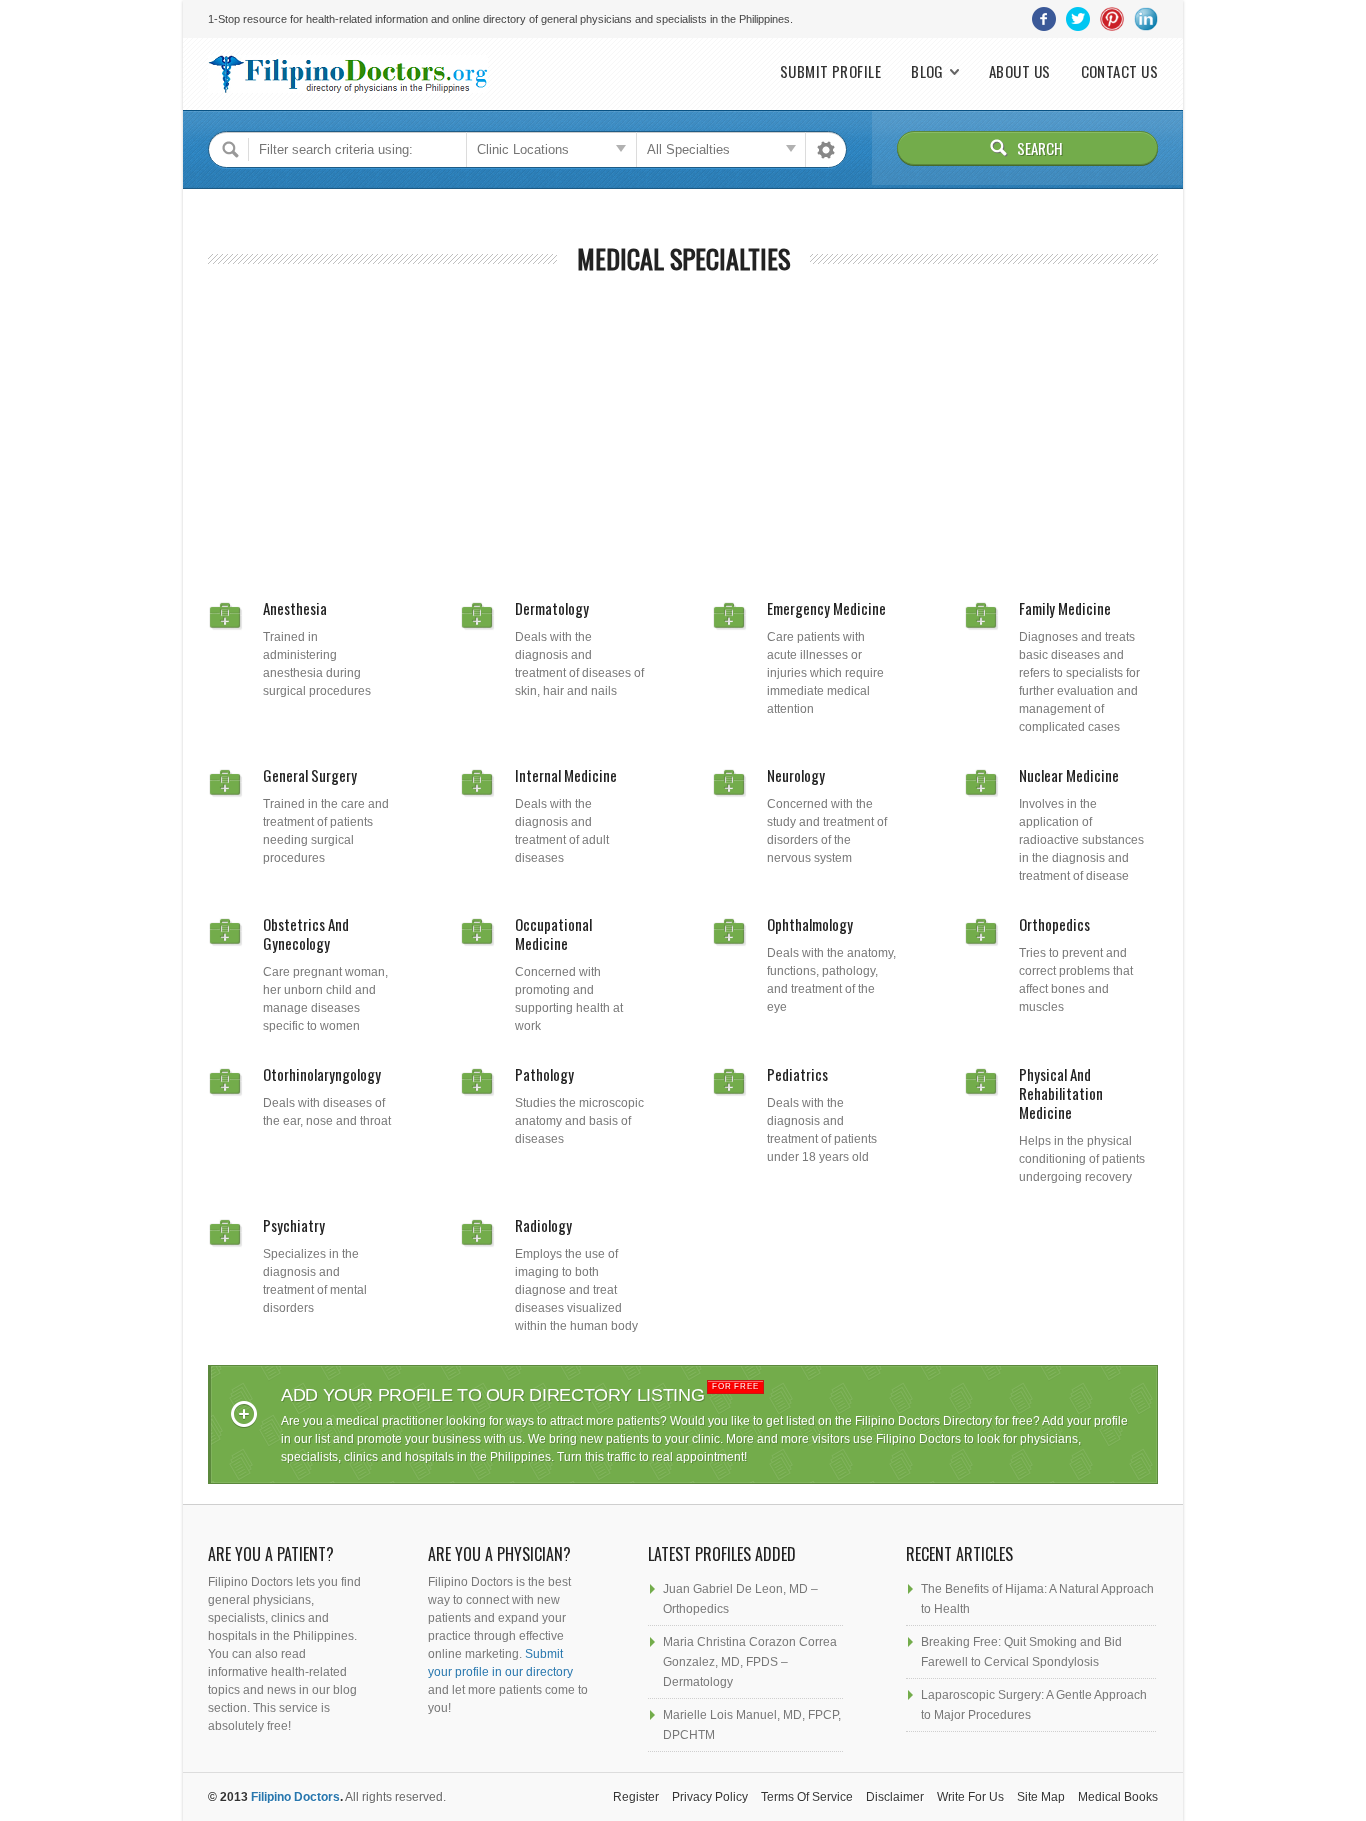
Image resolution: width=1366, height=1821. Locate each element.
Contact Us (1120, 71)
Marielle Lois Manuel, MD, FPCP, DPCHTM (752, 1725)
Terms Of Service (807, 1797)
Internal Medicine (566, 775)
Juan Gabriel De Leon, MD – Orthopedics (740, 1599)
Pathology (544, 1074)
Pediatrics (797, 1074)
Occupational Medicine (553, 933)
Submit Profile (830, 71)
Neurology (796, 775)
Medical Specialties (683, 258)
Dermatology (552, 608)
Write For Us (970, 1797)
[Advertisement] (683, 429)
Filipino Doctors (295, 1797)
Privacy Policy (710, 1797)
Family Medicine (1065, 608)
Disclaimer (895, 1797)
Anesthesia (295, 608)
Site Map (1041, 1797)
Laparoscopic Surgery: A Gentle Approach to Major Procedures (1034, 1705)
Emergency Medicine (826, 608)
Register (636, 1797)
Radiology (543, 1225)
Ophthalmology (810, 924)
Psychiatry (294, 1225)
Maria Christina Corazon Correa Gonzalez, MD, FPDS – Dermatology (750, 1662)
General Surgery (310, 775)
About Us (1020, 71)
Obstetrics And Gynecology (306, 933)
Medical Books (1118, 1797)
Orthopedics (1054, 924)
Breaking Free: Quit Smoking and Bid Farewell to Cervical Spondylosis (1021, 1652)
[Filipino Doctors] (348, 74)
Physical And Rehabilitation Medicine (1061, 1093)
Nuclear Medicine (1069, 775)
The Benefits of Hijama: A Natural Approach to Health (1037, 1599)
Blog (927, 71)
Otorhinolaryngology (322, 1074)
